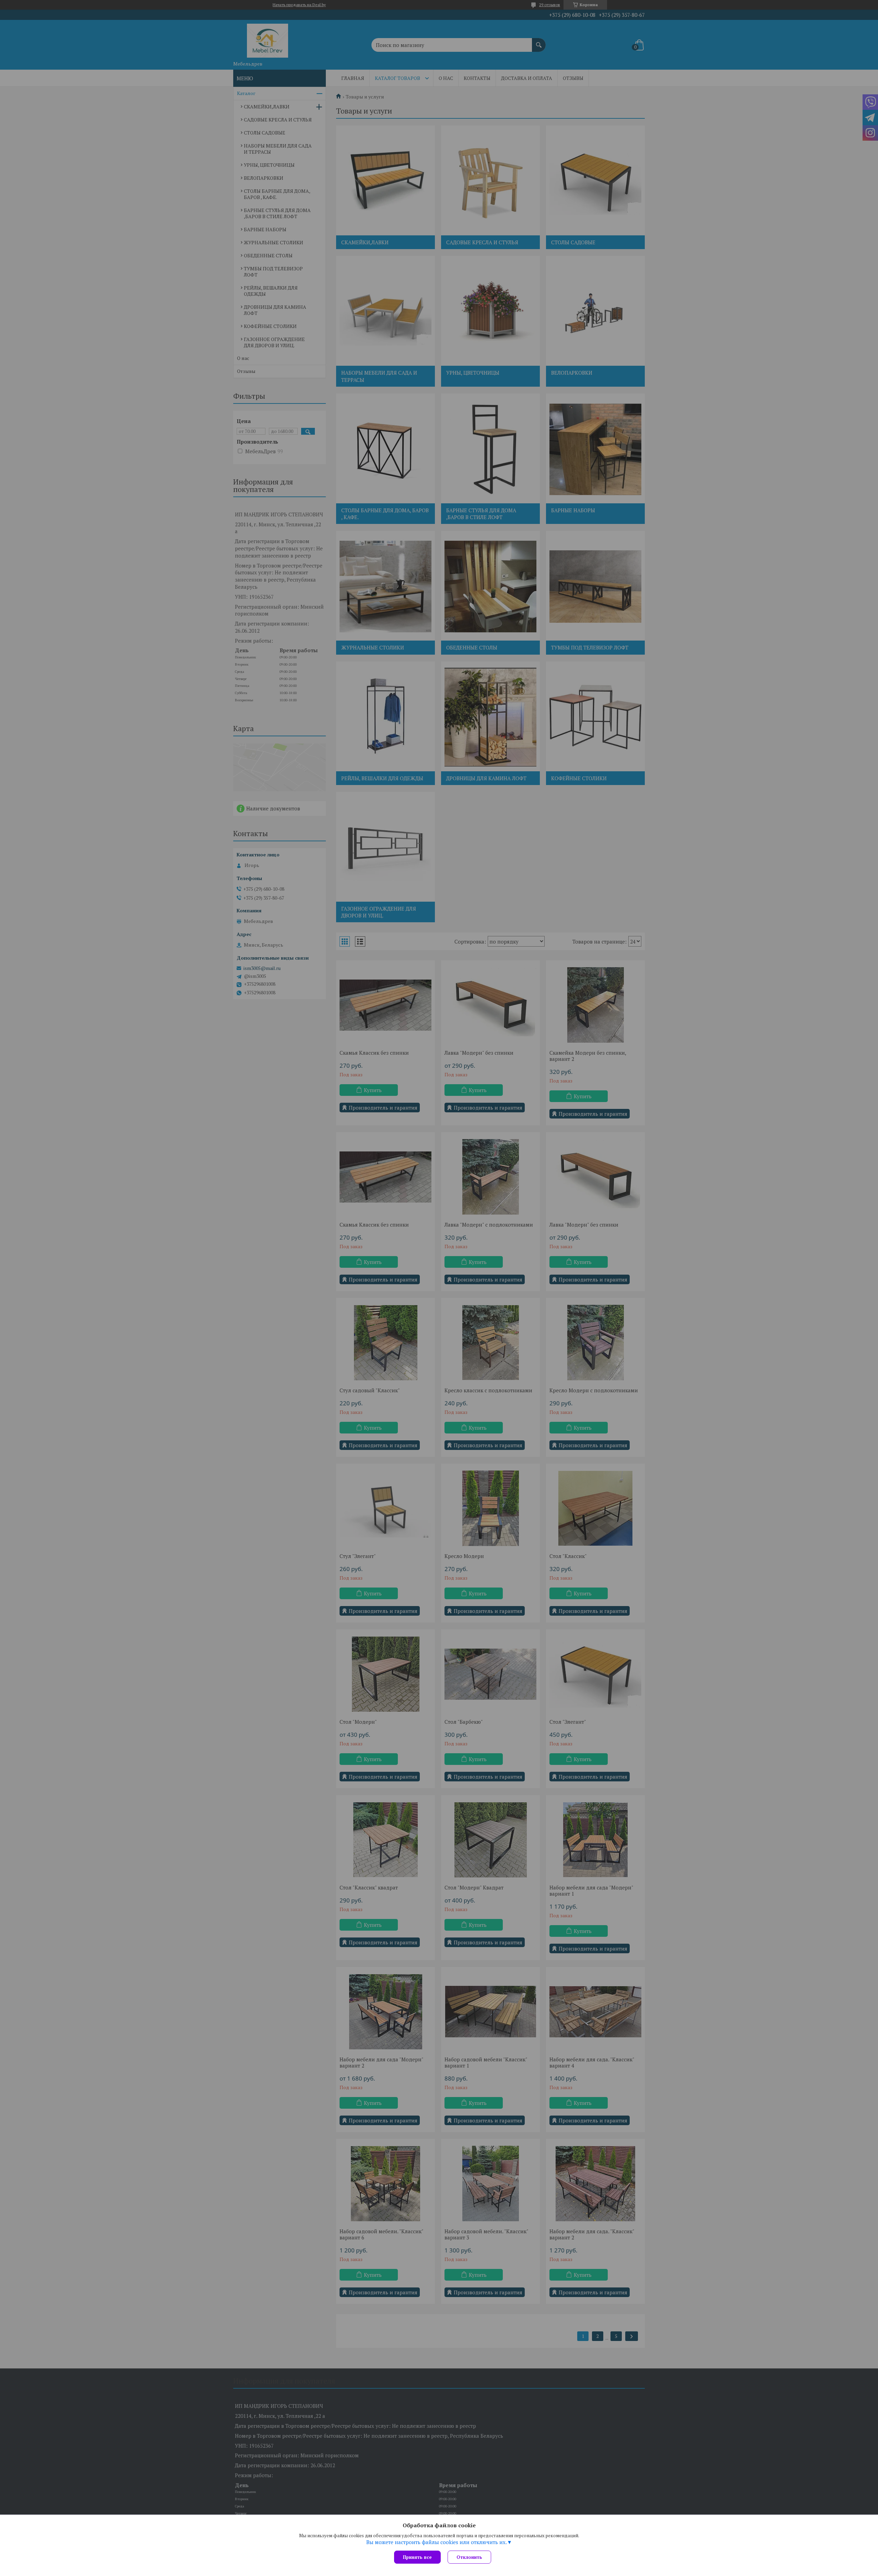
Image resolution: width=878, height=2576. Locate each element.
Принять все (417, 2557)
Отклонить (469, 2557)
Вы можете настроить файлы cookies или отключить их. (437, 2542)
